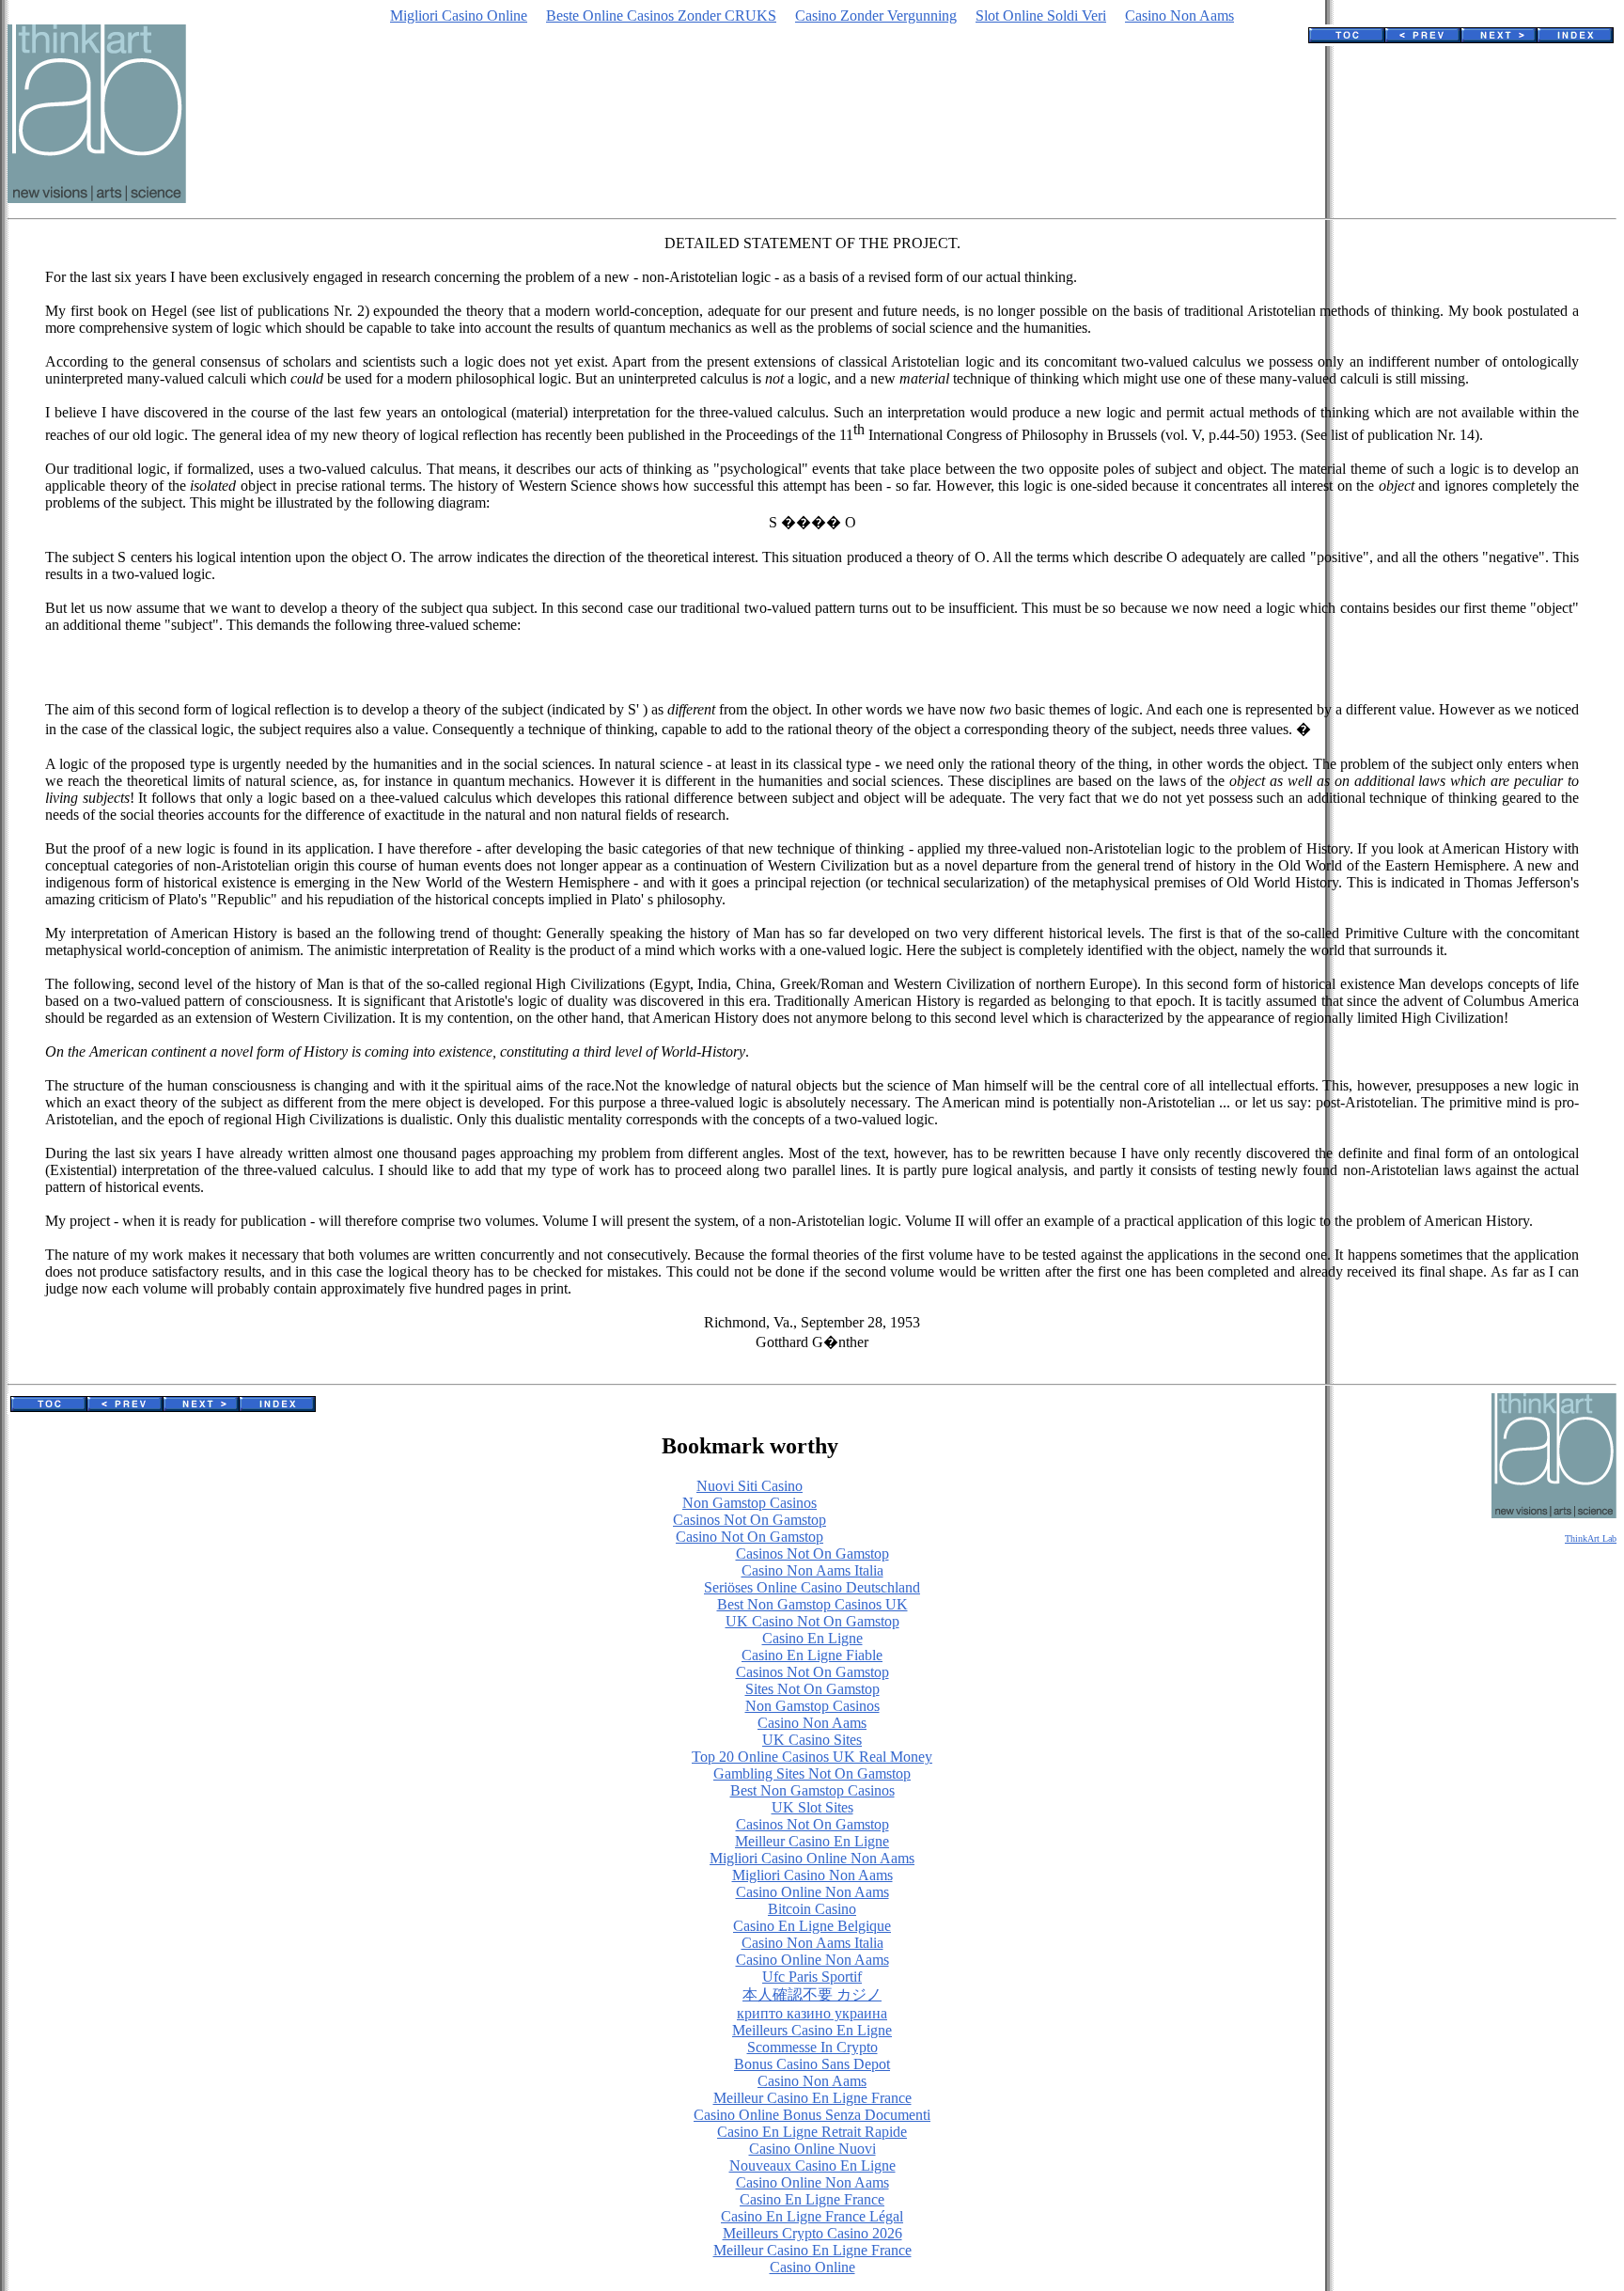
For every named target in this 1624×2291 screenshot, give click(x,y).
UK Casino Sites (812, 1740)
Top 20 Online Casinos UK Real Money (812, 1757)
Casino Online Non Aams (812, 1892)
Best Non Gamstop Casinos (812, 1790)
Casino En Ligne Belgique (812, 1926)
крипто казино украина (812, 2013)
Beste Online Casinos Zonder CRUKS (661, 16)
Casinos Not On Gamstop (750, 1520)
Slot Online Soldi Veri (1041, 16)
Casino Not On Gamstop (750, 1537)
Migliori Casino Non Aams (812, 1875)
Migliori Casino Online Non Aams (812, 1858)
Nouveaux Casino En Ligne (812, 2165)
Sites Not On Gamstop (812, 1689)
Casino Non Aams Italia (812, 1570)
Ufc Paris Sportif (812, 1977)
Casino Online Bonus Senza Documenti (812, 2115)
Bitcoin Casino (812, 1909)
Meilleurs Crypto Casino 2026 (812, 2233)
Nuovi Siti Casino (750, 1486)
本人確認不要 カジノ (812, 1994)
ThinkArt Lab (1591, 1538)
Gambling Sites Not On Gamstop (812, 1773)
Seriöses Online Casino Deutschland (812, 1587)
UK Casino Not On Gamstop (812, 1621)
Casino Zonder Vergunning (876, 16)
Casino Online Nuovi (812, 2149)
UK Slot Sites (812, 1807)
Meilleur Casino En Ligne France (812, 2098)
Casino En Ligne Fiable (812, 1655)
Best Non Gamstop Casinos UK (812, 1604)
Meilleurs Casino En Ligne (812, 2030)
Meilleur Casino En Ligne (812, 1841)
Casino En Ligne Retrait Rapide (812, 2132)
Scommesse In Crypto (812, 2047)
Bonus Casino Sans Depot (812, 2064)
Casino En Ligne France (812, 2199)
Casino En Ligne (812, 1638)
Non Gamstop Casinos (750, 1503)
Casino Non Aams (1179, 16)
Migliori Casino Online (459, 16)
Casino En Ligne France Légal (812, 2216)
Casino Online (812, 2267)
